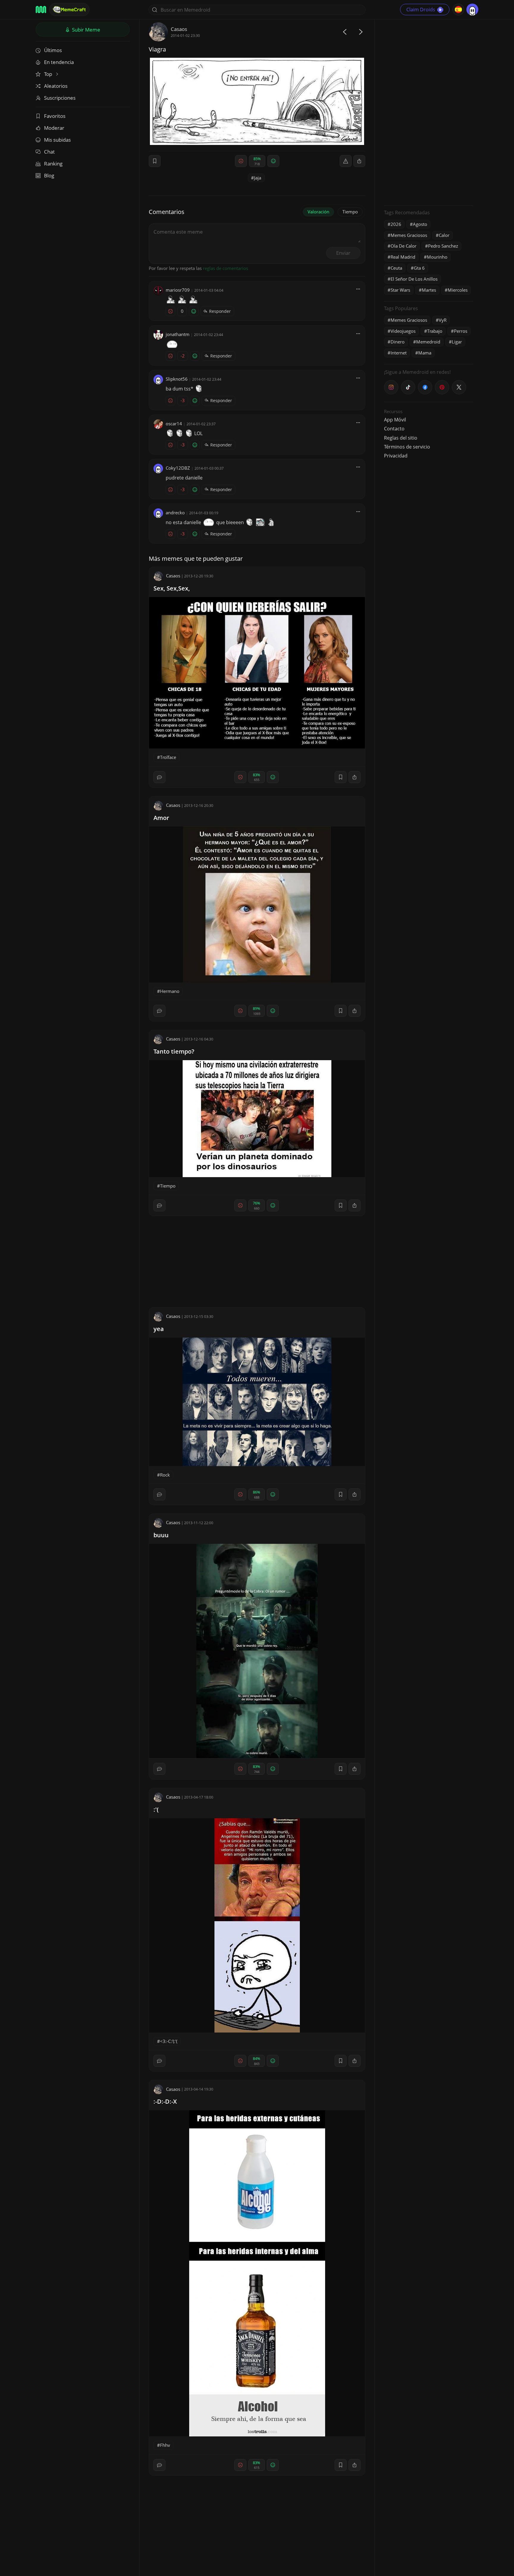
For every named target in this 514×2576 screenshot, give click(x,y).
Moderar (54, 128)
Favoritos (55, 116)
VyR (443, 320)
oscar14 (174, 424)
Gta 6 (419, 268)
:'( (156, 1809)
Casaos (179, 29)
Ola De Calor (403, 246)
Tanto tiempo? (174, 1051)
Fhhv (165, 2445)
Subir (86, 30)
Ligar (457, 342)
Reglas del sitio (401, 438)
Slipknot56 (177, 379)
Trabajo (435, 331)
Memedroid (428, 342)
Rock (165, 1475)
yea (159, 1329)
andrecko (175, 513)
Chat (49, 152)
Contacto (394, 429)
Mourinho (437, 257)
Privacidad (396, 456)
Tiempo (350, 212)
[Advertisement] (429, 112)
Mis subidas (57, 140)
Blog (49, 175)
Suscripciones (60, 98)
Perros (461, 331)
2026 (396, 224)
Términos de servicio (407, 447)
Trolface (168, 757)
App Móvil (395, 420)
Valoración (318, 212)
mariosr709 (178, 290)
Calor (444, 235)
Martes (429, 290)
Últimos (53, 50)
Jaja (258, 178)
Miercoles (458, 290)
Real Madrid (403, 257)
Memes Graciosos (409, 235)
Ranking (53, 164)
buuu (161, 1535)
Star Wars (400, 290)
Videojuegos (403, 331)
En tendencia (59, 62)
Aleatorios (56, 86)
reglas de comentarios (225, 268)
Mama (425, 353)
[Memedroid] (41, 10)
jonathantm (178, 334)
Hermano (170, 991)
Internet (399, 353)
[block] (359, 161)
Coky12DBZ (178, 468)
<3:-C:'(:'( (169, 2041)
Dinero (398, 342)
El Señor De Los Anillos (414, 279)
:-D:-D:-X (165, 2101)
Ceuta (396, 268)
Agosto (420, 224)
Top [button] (49, 74)
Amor (161, 818)
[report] (346, 161)
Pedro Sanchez (443, 246)
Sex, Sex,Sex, (172, 588)
